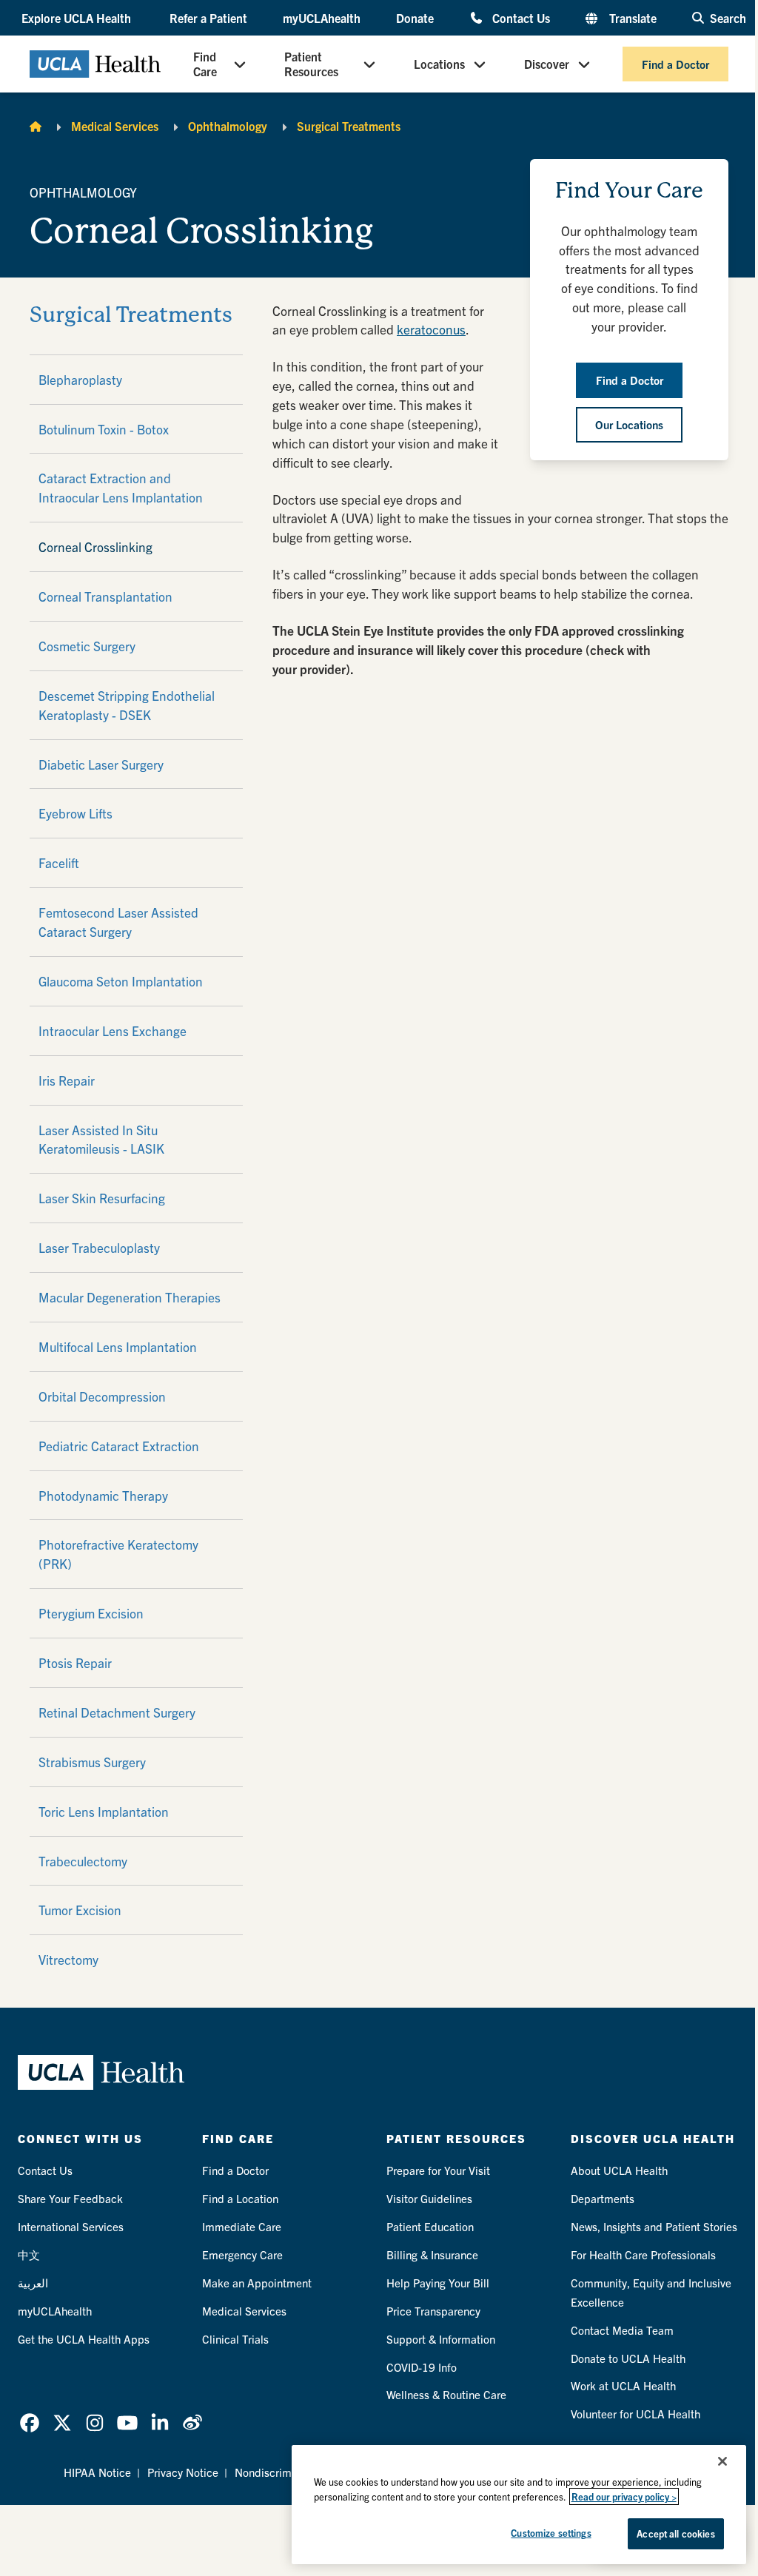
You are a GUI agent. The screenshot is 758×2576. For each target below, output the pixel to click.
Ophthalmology (228, 126)
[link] (30, 2423)
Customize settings (551, 2533)
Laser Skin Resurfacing (102, 1198)
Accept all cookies (675, 2533)
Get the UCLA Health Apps (84, 2339)
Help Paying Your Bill (438, 2283)
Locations (439, 64)
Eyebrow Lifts (76, 813)
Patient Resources (311, 64)
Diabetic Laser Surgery (101, 764)
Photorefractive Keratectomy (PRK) (118, 1554)
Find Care (205, 64)
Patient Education (430, 2226)
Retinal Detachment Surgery (117, 1712)
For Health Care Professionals (643, 2254)
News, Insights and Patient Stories (654, 2226)
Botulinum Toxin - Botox (104, 429)
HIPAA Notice (97, 2472)
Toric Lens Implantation (104, 1811)
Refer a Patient (208, 18)
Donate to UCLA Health (628, 2358)
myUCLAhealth (322, 18)
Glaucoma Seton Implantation (121, 981)
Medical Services (115, 126)
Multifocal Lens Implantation (118, 1346)
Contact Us (521, 17)
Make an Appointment (257, 2283)
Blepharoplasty (80, 379)
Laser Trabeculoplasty (99, 1247)
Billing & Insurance (432, 2254)
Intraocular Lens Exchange (113, 1030)
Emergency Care (242, 2254)
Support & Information (441, 2339)
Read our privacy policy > (624, 2496)
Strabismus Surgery (92, 1762)
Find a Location (240, 2198)
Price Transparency (433, 2311)
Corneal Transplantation (105, 596)
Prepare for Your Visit (438, 2170)
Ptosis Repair (75, 1662)
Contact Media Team (622, 2330)
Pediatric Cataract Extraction (119, 1446)
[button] (78, 18)
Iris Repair (67, 1080)
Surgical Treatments (349, 126)
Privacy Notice (183, 2472)
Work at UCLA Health (623, 2385)
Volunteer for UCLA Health (635, 2414)
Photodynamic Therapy (103, 1495)
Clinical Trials (235, 2339)
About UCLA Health (619, 2170)
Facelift (59, 862)
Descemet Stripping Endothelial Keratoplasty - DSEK (127, 705)
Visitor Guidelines (429, 2198)
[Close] (722, 2461)
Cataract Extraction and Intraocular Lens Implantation (121, 487)
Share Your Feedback (70, 2198)
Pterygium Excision (91, 1613)
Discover (547, 64)
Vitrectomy (68, 1959)
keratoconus (431, 329)
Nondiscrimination (280, 2472)
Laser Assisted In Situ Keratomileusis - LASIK (101, 1139)
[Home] (36, 126)
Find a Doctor (675, 64)
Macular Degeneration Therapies (130, 1297)
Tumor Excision (80, 1910)
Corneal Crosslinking (95, 547)
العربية (33, 2283)
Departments (603, 2198)
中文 (29, 2254)
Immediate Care (242, 2226)
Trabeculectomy (83, 1861)
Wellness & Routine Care (446, 2394)
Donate (415, 18)
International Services (71, 2226)
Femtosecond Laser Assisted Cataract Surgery (118, 922)
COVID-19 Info (422, 2367)
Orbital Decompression (102, 1396)
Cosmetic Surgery (87, 646)
